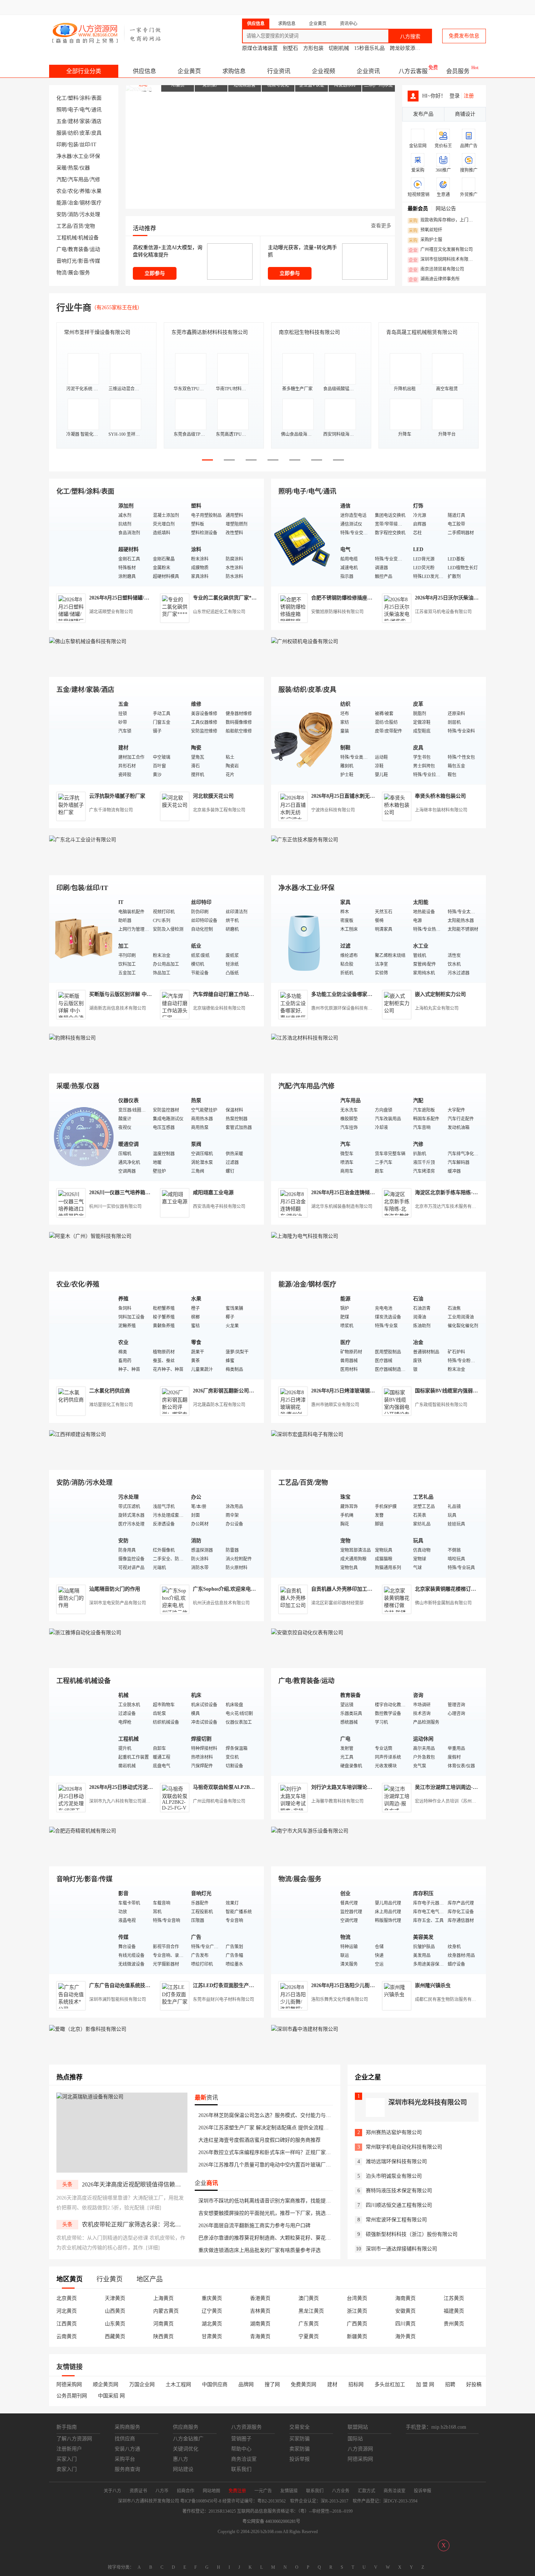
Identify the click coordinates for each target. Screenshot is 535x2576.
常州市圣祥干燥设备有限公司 (97, 332)
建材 (73, 121)
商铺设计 (465, 114)
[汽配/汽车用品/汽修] (304, 1137)
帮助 (428, 7)
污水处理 (90, 214)
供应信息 (144, 71)
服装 (62, 133)
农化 (73, 191)
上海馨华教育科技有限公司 (337, 1801)
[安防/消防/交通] (82, 1533)
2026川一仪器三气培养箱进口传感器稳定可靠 (140, 1193)
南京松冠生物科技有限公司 (309, 332)
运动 (95, 249)
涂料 (85, 98)
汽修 (95, 180)
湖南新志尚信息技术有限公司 (118, 1008)
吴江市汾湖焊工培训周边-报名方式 (454, 1787)
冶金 (73, 203)
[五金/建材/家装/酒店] (82, 740)
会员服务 (458, 71)
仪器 (85, 168)
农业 (62, 191)
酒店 (96, 121)
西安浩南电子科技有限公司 (219, 1207)
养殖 (85, 191)
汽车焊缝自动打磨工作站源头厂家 (231, 994)
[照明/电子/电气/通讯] (304, 542)
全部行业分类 (84, 71)
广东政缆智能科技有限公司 (441, 1405)
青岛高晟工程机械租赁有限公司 (422, 332)
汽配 (62, 180)
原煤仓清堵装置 (260, 48)
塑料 (73, 98)
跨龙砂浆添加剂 (408, 48)
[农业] (82, 1335)
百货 (78, 226)
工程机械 (67, 238)
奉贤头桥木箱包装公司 (440, 796)
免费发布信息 (464, 36)
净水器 (64, 156)
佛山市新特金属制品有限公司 (443, 1603)
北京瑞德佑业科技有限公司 (219, 1008)
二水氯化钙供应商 (110, 1391)
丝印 (85, 145)
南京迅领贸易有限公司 (436, 270)
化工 (62, 98)
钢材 (85, 203)
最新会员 (418, 209)
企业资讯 (368, 71)
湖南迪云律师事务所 (434, 279)
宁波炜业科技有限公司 (333, 810)
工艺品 (64, 226)
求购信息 (234, 71)
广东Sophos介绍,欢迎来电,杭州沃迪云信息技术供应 (251, 1589)
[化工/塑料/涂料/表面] (82, 542)
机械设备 (88, 238)
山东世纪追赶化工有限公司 (219, 612)
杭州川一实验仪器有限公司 (115, 1207)
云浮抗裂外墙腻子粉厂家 (117, 796)
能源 (62, 203)
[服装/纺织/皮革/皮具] (304, 740)
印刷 (62, 145)
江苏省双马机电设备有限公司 (443, 612)
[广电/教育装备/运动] (304, 1731)
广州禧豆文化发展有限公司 (441, 250)
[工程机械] (82, 1731)
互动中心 (368, 7)
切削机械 (339, 48)
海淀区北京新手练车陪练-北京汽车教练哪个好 (467, 1193)
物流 (62, 273)
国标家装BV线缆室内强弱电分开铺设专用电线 (467, 1391)
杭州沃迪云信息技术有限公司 (221, 1603)
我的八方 (328, 7)
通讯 (96, 110)
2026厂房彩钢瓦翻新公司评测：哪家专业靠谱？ (246, 1391)
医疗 (96, 203)
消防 (73, 214)
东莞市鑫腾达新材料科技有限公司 (210, 332)
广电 (62, 249)
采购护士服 (425, 240)
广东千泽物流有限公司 (111, 810)
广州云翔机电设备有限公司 (219, 1801)
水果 (96, 191)
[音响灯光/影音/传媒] (82, 1929)
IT (94, 145)
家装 (85, 121)
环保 (95, 156)
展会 (73, 273)
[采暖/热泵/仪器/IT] (82, 1137)
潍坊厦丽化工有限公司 (111, 1405)
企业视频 (324, 71)
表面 (96, 98)
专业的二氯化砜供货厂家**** (226, 598)
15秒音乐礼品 (369, 48)
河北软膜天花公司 (213, 796)
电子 (73, 110)
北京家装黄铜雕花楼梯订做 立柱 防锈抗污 (462, 1589)
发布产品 (423, 114)
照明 (62, 110)
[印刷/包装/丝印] (82, 938)
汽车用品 (78, 180)
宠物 (90, 226)
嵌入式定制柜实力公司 (440, 994)
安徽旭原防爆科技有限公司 (337, 612)
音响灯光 (67, 261)
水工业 (81, 156)
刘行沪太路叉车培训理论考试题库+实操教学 (361, 1787)
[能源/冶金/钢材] (304, 1335)
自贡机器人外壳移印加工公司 (344, 1589)
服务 (85, 273)
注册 (469, 96)
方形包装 (313, 48)
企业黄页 (189, 71)
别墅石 (290, 48)
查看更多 (381, 226)
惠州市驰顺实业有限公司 (335, 1405)
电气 (85, 110)
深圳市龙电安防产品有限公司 (118, 1603)
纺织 (73, 133)
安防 (62, 214)
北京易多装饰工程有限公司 (219, 810)
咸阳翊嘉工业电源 (213, 1193)
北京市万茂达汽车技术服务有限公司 (450, 1207)
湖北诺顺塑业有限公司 (111, 612)
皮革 (85, 133)
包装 (73, 145)
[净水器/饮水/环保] (304, 938)
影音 (83, 261)
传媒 (95, 261)
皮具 (96, 133)
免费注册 (297, 7)
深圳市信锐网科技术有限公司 (443, 260)
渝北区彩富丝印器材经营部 (337, 1603)
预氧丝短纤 (425, 230)
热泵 (73, 168)
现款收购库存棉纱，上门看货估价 (443, 220)
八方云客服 (413, 71)
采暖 (62, 168)
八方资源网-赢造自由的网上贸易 (107, 33)
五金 (62, 121)
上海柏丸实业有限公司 (437, 1008)
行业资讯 (279, 71)
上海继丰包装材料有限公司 (441, 810)
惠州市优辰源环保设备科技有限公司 (346, 1008)
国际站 (479, 7)
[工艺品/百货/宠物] (304, 1533)
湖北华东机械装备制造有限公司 (342, 1207)
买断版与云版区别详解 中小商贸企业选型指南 (141, 994)
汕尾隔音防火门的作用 (115, 1589)
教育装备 (78, 249)
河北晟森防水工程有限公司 (219, 1405)
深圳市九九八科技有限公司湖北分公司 (126, 1801)
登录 (270, 7)
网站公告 (446, 209)
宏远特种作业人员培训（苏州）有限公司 (454, 1801)
